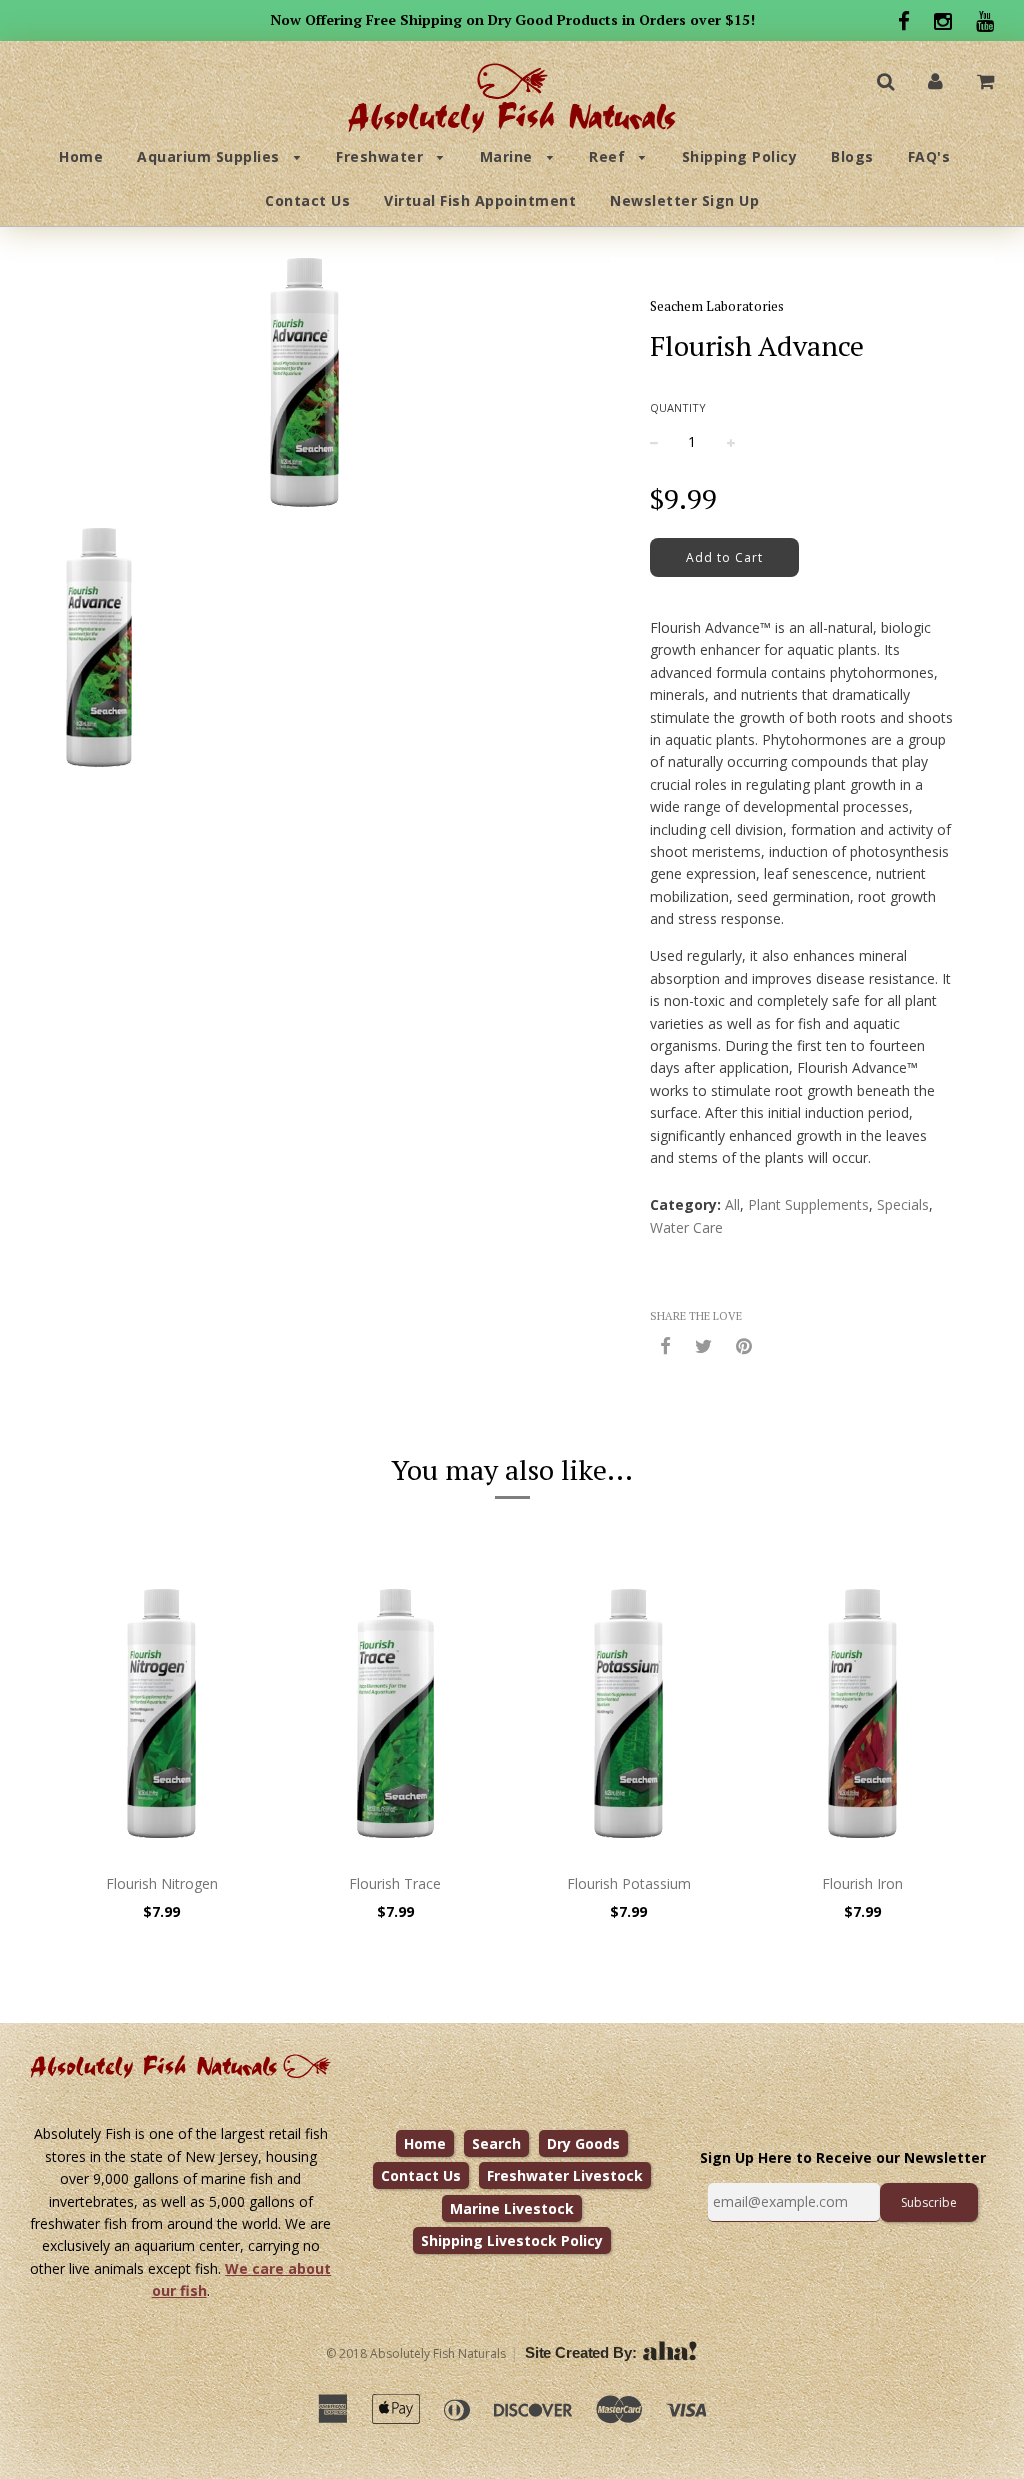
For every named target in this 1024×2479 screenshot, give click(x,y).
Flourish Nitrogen (162, 1883)
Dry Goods (583, 2143)
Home (81, 156)
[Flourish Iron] (863, 1713)
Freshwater (382, 156)
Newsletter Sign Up (684, 200)
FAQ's (929, 156)
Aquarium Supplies (210, 156)
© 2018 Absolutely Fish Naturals (416, 2353)
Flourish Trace (395, 1883)
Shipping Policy (740, 156)
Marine (509, 156)
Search (496, 2143)
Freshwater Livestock (565, 2175)
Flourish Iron (862, 1883)
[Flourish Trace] (396, 1713)
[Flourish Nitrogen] (162, 1713)
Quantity (678, 407)
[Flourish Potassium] (629, 1713)
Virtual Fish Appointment (480, 200)
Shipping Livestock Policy (512, 2240)
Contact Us (307, 200)
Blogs (852, 156)
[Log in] (935, 80)
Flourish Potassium (629, 1883)
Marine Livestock (512, 2208)
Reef (609, 156)
